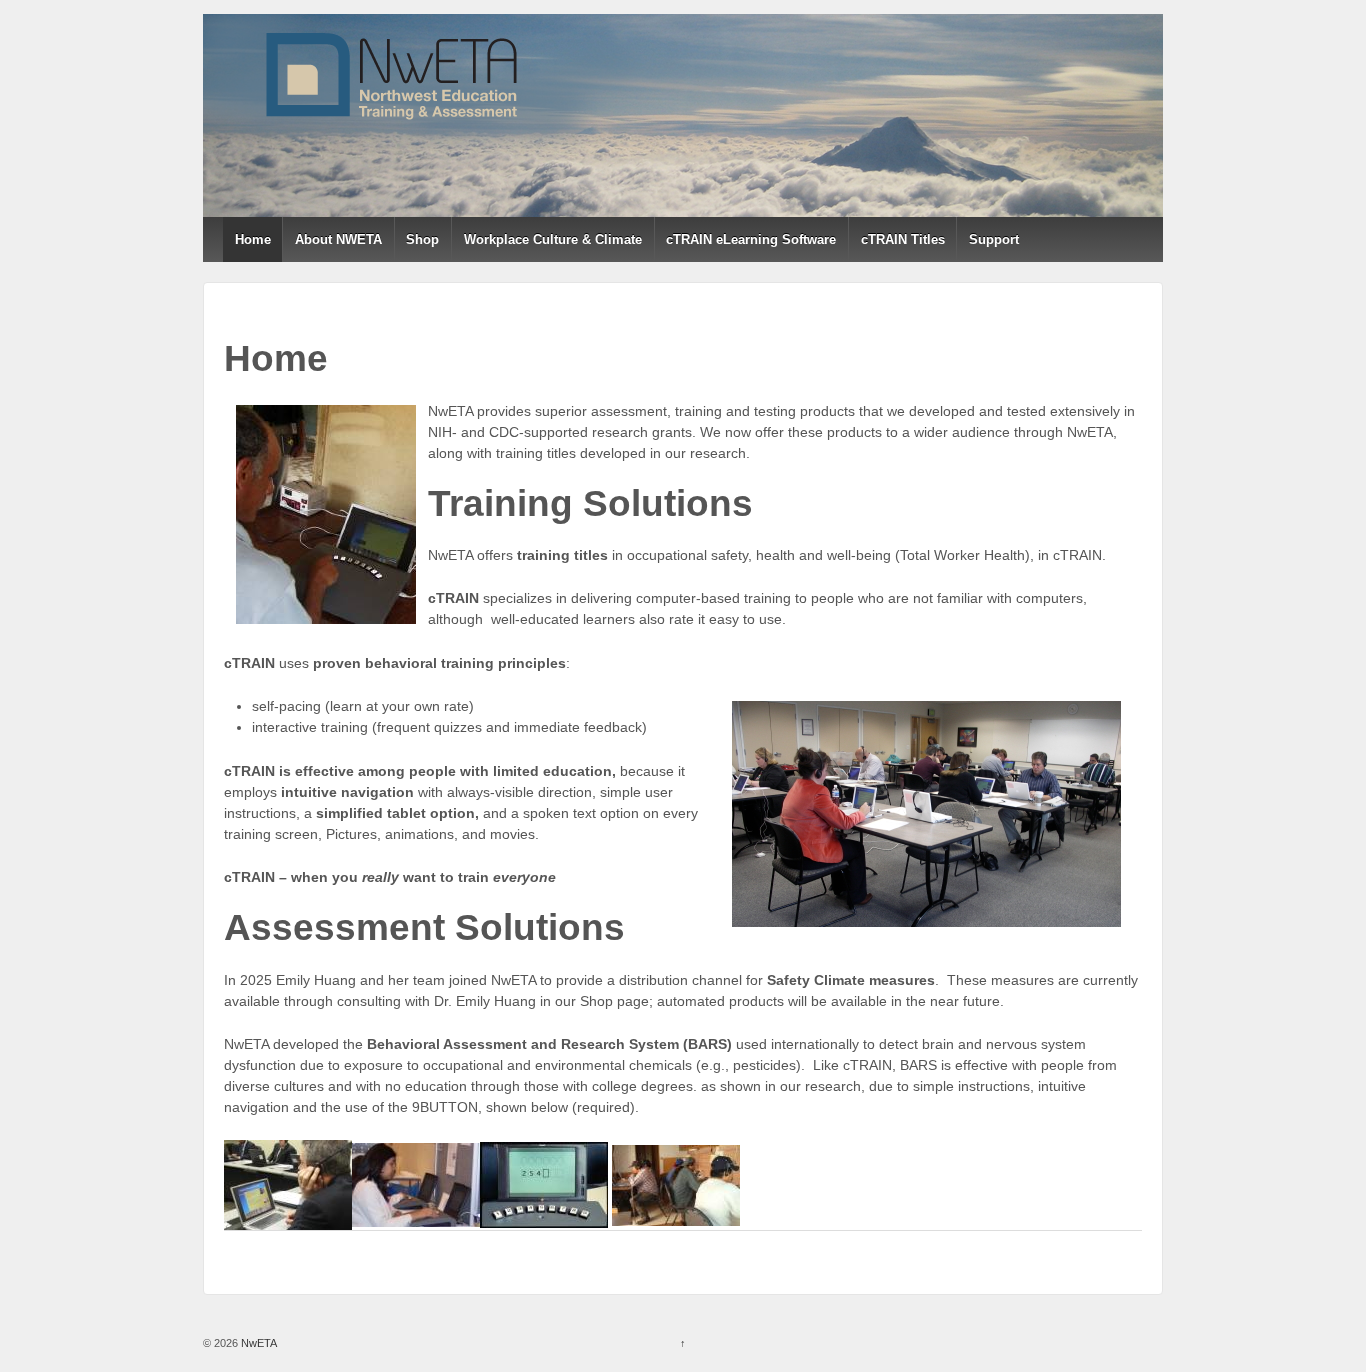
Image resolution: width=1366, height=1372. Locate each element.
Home (253, 239)
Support (994, 239)
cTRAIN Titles (903, 239)
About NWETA (338, 239)
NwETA (257, 1343)
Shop (422, 239)
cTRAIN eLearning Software (751, 239)
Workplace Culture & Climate (553, 239)
